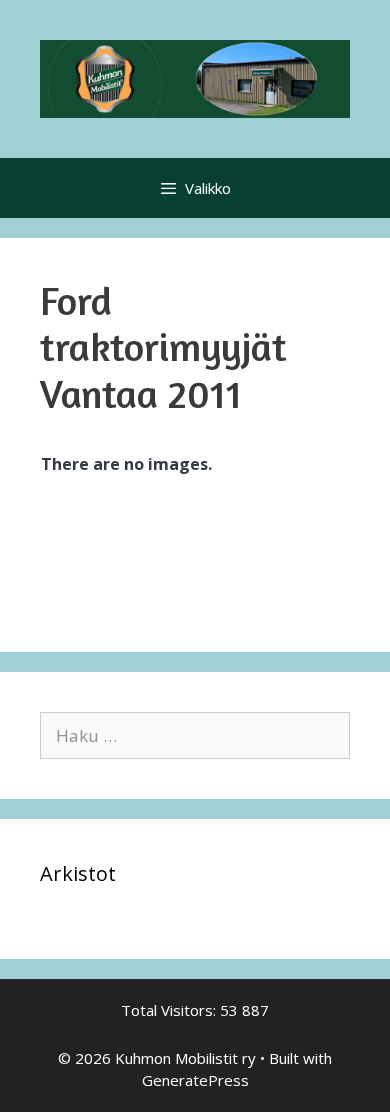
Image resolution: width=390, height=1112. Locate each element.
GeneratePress (195, 1080)
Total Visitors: (170, 1010)
